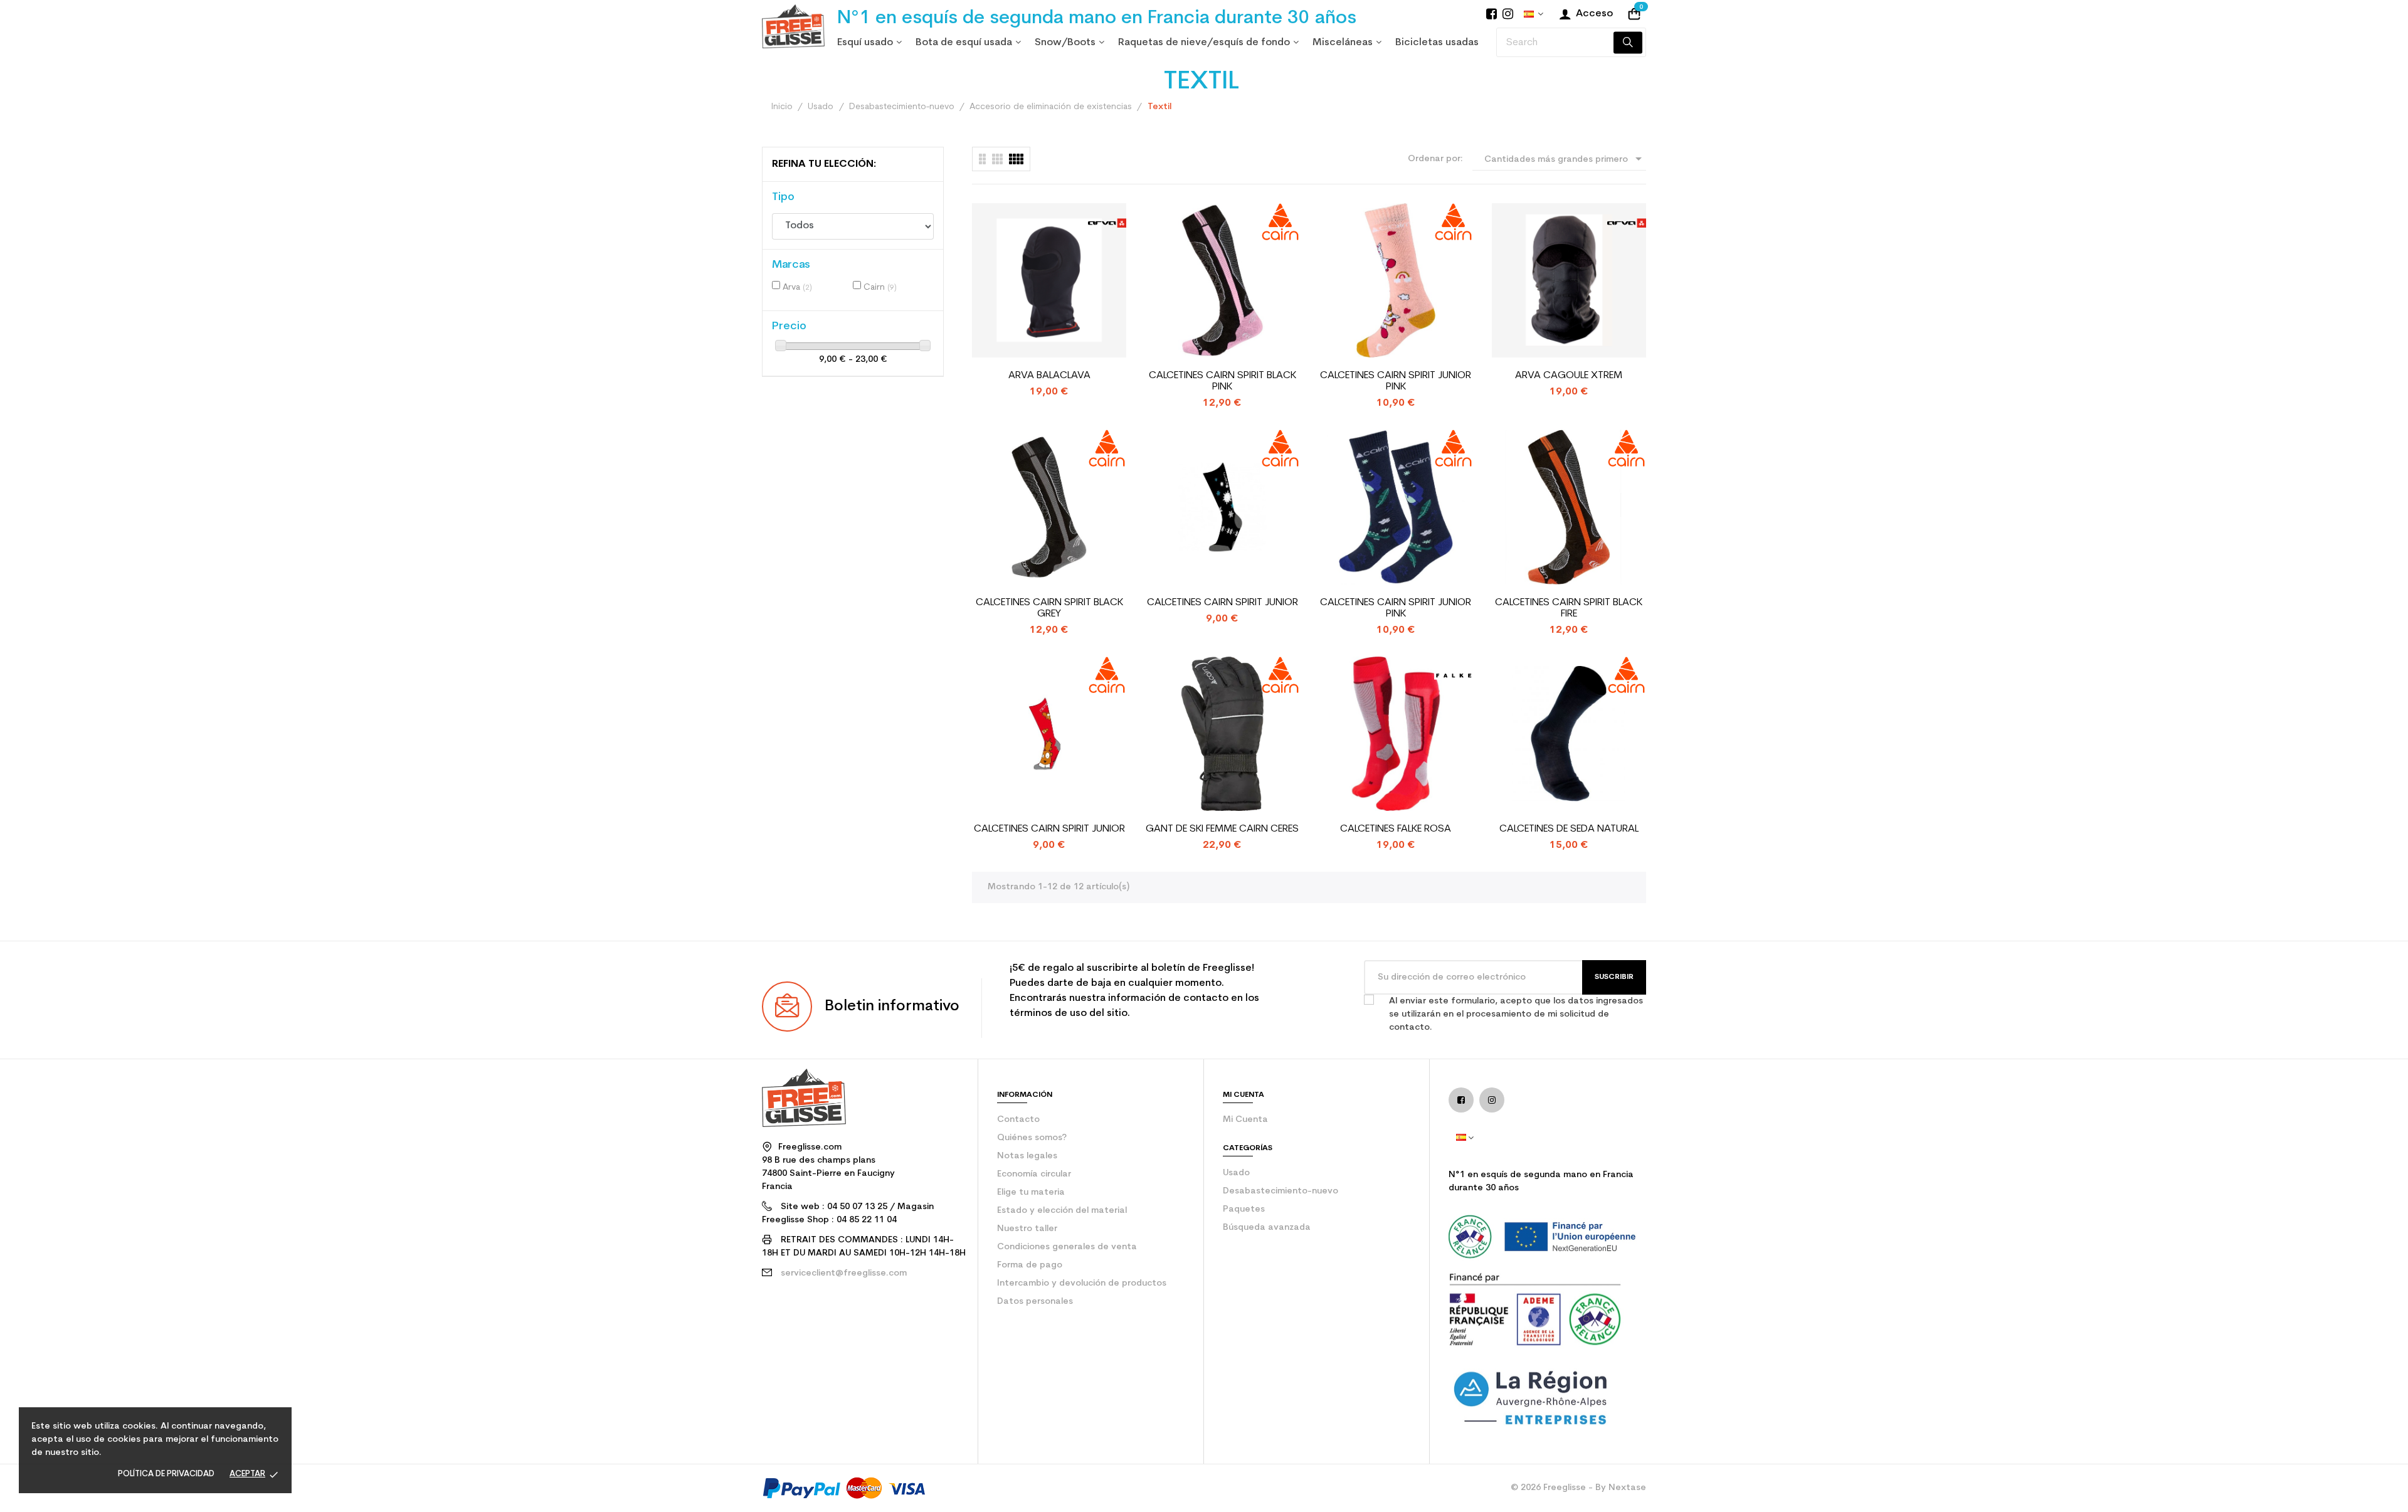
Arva (797, 288)
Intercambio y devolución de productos (1082, 1283)
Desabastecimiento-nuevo (1281, 1191)
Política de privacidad (166, 1474)
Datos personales (1035, 1302)
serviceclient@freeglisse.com (844, 1273)
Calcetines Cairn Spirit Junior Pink (1396, 381)
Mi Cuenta (1245, 1120)
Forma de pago (1030, 1265)
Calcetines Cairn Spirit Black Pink (1222, 381)
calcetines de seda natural (1569, 829)
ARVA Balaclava (1049, 376)
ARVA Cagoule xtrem (1569, 376)
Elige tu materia (1031, 1192)
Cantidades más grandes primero (1565, 159)
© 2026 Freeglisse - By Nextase (1578, 1488)
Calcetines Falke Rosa (1396, 829)
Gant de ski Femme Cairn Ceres (1222, 829)
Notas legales (1027, 1156)
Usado (1236, 1173)
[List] (982, 159)
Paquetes (1244, 1209)
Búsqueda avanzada (1267, 1228)
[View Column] (997, 159)
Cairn (880, 288)
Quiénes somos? (1032, 1138)
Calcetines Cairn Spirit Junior (1222, 603)
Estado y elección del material (1062, 1211)
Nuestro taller (1027, 1229)
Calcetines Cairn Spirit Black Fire (1569, 608)
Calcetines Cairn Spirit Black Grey (1049, 608)
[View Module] (1016, 159)
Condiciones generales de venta (1067, 1247)
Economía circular (1034, 1174)
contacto (1018, 1120)
